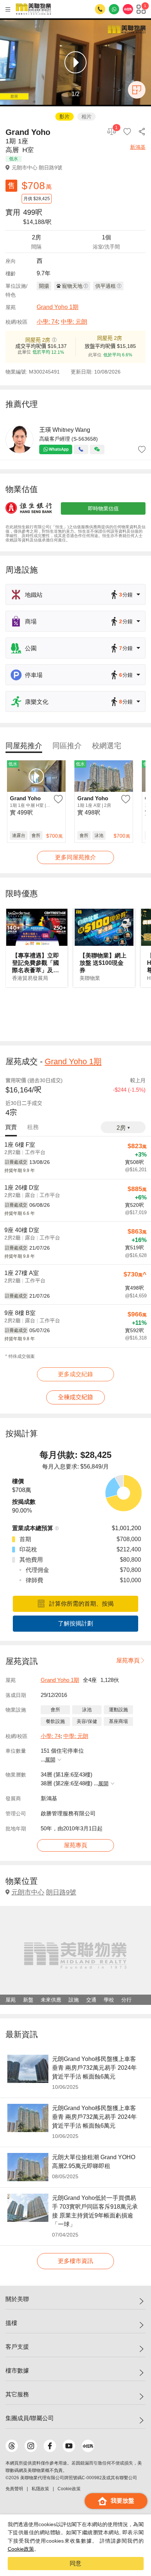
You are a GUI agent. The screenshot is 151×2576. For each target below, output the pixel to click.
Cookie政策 (21, 2549)
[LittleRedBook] (88, 2446)
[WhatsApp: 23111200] (114, 9)
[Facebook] (50, 2446)
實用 (13, 212)
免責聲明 (14, 2489)
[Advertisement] (75, 1014)
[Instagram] (31, 2446)
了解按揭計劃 (75, 1623)
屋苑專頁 (128, 1660)
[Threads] (12, 2446)
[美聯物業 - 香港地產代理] (33, 9)
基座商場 (118, 1721)
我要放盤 (122, 2501)
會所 (55, 1710)
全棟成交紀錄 (75, 1397)
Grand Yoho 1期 (58, 307)
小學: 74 (47, 322)
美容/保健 (87, 1721)
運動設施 (118, 1710)
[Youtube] (69, 2446)
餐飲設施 (55, 1721)
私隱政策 (40, 2489)
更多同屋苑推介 (75, 857)
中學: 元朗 (74, 322)
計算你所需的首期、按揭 (81, 1604)
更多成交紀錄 (75, 1374)
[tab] (24, 746)
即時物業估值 (103, 508)
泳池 (87, 1710)
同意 (75, 2563)
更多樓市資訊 (75, 2261)
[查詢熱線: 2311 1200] (100, 9)
